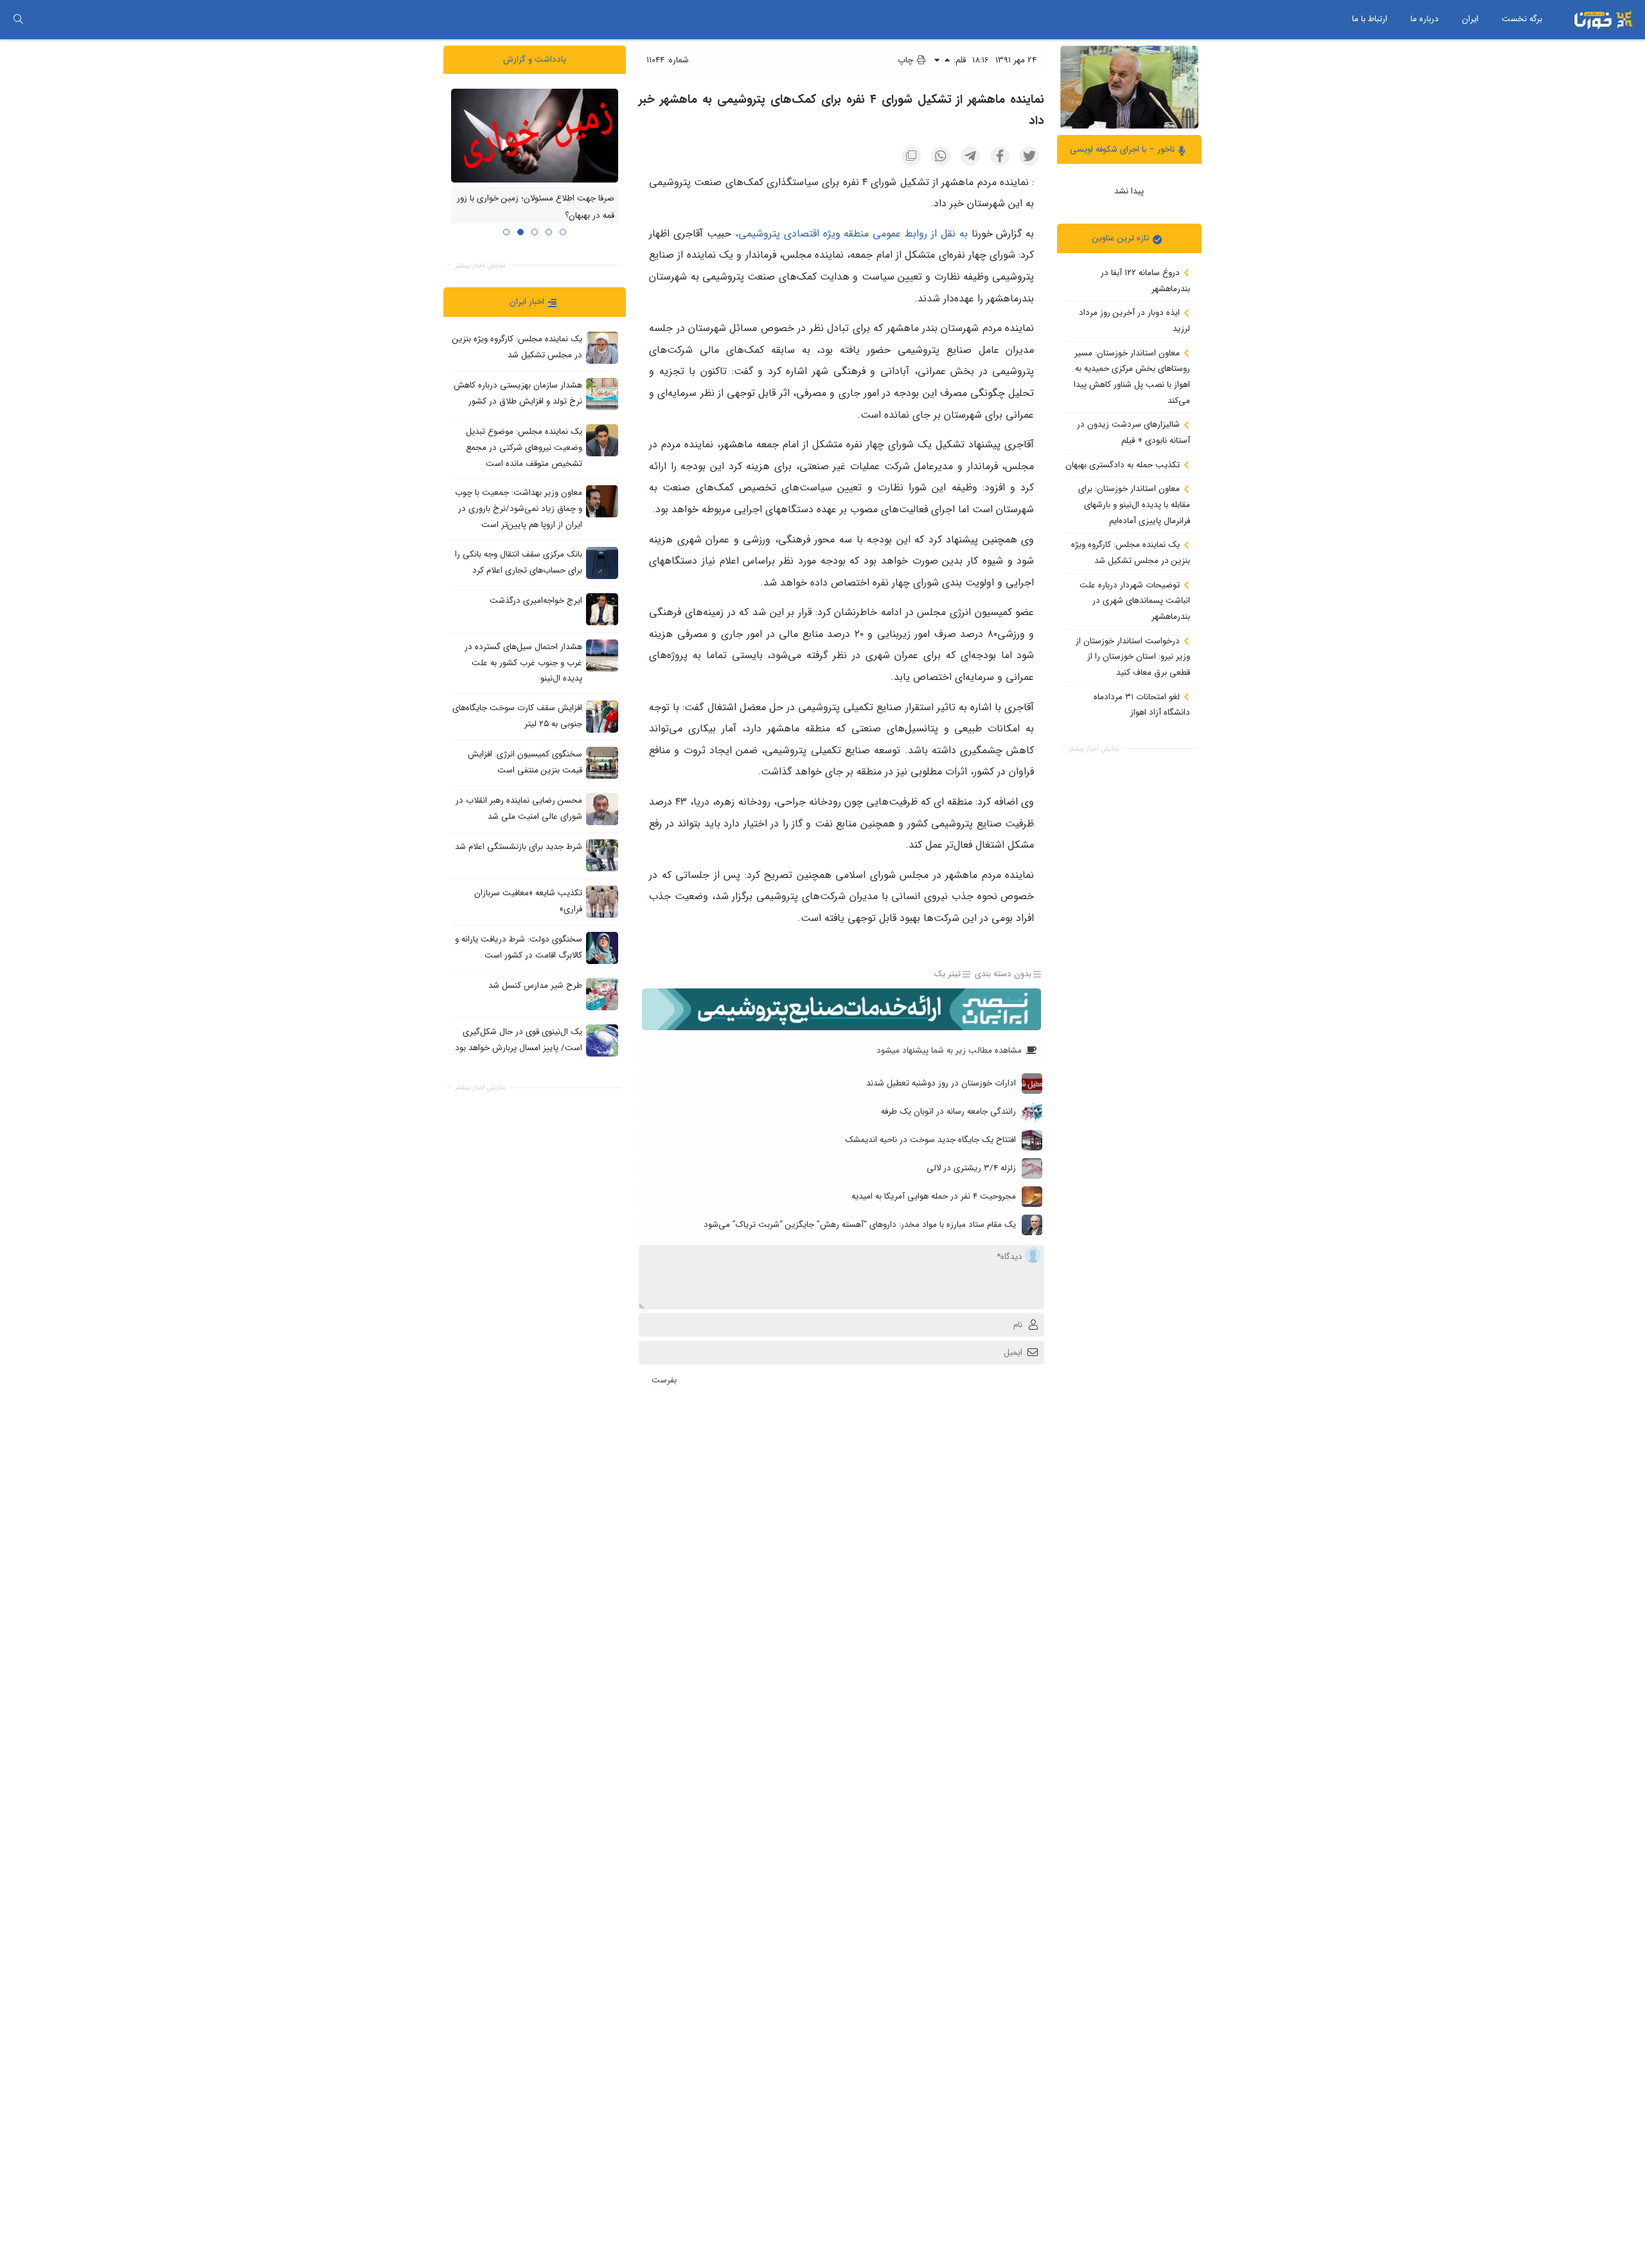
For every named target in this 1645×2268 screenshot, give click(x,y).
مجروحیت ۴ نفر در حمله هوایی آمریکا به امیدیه (934, 1196)
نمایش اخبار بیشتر (1094, 748)
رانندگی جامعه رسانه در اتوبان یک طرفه (948, 1112)
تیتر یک (947, 974)
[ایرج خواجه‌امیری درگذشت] (602, 609)
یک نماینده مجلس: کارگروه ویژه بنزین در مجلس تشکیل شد (1131, 553)
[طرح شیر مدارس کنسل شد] (602, 994)
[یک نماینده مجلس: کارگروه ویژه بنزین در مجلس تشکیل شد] (602, 348)
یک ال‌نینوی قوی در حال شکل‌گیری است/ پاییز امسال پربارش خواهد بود (519, 1040)
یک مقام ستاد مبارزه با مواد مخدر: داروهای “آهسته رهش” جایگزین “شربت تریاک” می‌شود (860, 1225)
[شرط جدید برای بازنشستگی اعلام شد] (602, 855)
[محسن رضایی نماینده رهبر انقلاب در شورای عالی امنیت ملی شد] (602, 808)
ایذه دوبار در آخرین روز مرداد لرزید (1134, 321)
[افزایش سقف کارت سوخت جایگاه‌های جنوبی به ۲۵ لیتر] (602, 716)
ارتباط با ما (1370, 19)
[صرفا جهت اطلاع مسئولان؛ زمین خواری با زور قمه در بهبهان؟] (535, 135)
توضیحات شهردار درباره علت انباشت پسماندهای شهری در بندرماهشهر (1135, 600)
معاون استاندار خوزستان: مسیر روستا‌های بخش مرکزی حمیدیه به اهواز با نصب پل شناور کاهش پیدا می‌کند (1132, 376)
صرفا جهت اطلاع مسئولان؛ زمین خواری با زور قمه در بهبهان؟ (536, 207)
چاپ (907, 60)
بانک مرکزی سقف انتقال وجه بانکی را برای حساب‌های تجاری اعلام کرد (519, 562)
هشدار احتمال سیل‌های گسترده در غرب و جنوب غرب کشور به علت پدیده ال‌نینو (523, 663)
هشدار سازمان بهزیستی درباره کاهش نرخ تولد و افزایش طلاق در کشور (518, 393)
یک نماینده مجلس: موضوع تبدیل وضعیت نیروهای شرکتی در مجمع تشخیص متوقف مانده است (524, 447)
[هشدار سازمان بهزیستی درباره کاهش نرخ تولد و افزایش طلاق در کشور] (602, 394)
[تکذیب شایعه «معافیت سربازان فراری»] (602, 901)
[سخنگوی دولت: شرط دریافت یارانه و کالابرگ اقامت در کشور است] (602, 947)
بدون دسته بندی (1003, 974)
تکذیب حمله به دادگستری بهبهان (1124, 464)
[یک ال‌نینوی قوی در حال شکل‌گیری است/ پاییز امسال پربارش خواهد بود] (602, 1040)
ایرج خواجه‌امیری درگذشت (536, 601)
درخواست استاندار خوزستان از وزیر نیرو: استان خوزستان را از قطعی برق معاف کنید (1133, 656)
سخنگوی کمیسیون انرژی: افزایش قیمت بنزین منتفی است (525, 762)
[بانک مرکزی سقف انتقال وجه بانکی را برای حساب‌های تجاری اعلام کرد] (602, 562)
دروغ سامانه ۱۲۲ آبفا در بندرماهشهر (1145, 281)
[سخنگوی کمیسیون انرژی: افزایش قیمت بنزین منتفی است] (602, 762)
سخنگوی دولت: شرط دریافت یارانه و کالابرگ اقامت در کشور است (519, 947)
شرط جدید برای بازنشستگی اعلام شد (519, 847)
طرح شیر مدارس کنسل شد (535, 986)
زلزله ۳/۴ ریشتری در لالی (971, 1168)
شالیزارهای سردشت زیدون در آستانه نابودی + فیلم (1134, 433)
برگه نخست (1522, 19)
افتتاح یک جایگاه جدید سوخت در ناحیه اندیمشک (930, 1140)
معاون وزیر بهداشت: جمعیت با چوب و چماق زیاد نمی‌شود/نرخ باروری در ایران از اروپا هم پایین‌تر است (519, 508)
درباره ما (1425, 19)
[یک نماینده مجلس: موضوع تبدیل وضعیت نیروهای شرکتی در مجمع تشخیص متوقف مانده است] (602, 440)
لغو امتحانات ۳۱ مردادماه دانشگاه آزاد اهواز (1142, 704)
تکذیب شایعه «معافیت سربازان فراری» (528, 901)
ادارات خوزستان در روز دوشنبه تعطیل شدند (941, 1083)
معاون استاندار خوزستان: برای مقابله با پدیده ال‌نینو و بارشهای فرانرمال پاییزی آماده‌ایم (1134, 504)
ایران (1470, 19)
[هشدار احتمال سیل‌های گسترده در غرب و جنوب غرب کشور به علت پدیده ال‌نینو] (602, 655)
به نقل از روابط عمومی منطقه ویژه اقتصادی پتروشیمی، (849, 234)
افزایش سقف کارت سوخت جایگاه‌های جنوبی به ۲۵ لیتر (517, 716)
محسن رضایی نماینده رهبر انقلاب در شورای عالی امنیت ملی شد (519, 808)
